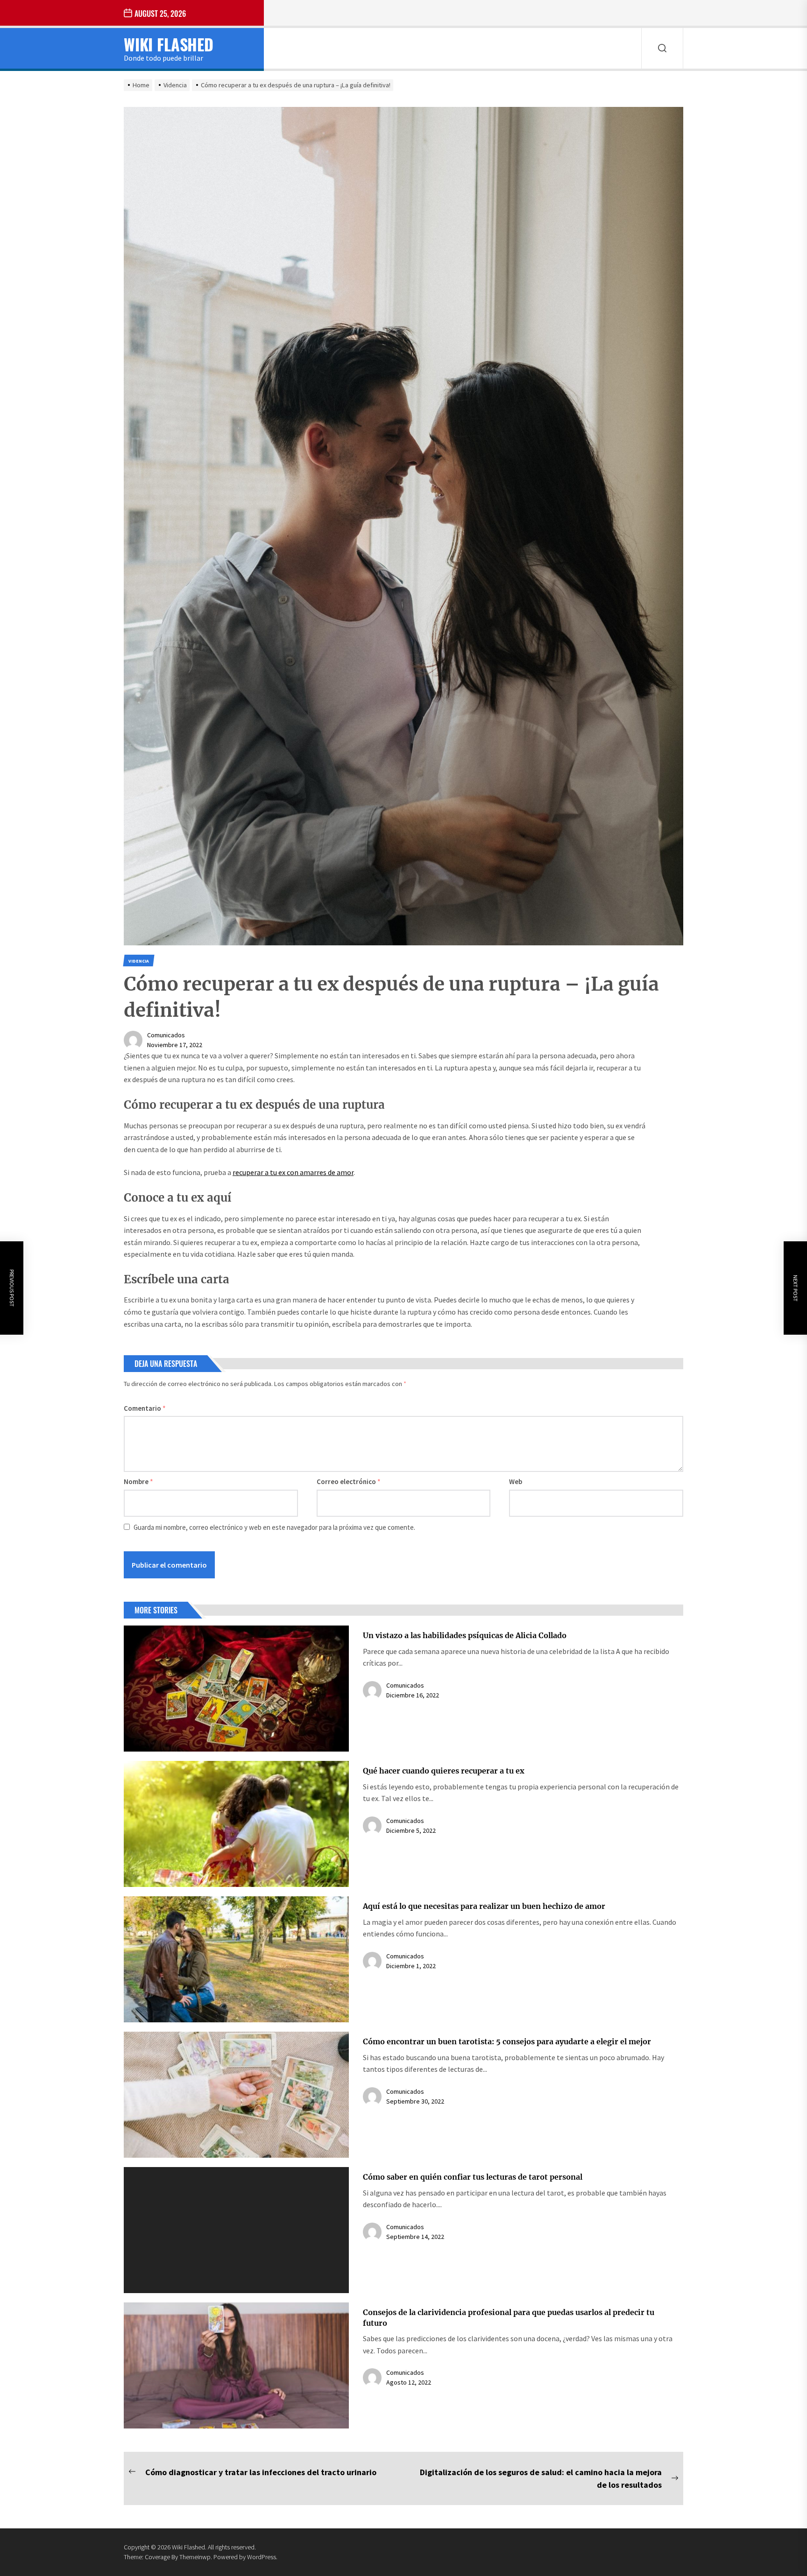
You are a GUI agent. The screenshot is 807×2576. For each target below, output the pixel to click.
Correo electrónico (349, 1482)
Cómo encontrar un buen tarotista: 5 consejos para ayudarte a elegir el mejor (507, 2041)
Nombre (138, 1482)
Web (516, 1482)
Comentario (145, 1408)
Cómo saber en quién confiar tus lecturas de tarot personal (473, 2177)
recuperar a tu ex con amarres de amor (293, 1172)
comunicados (166, 1035)
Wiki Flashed (169, 44)
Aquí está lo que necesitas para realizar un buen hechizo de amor (484, 1906)
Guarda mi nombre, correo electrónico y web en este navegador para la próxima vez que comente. (274, 1527)
